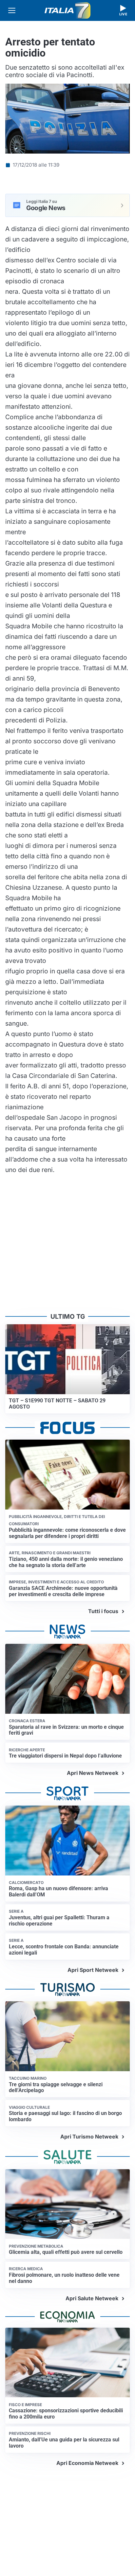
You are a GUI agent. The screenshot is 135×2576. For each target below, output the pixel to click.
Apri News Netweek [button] (93, 1773)
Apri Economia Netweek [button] (87, 2463)
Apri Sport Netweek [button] (93, 1970)
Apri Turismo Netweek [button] (89, 2137)
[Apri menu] (12, 10)
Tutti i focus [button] (103, 1611)
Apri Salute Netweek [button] (92, 2298)
